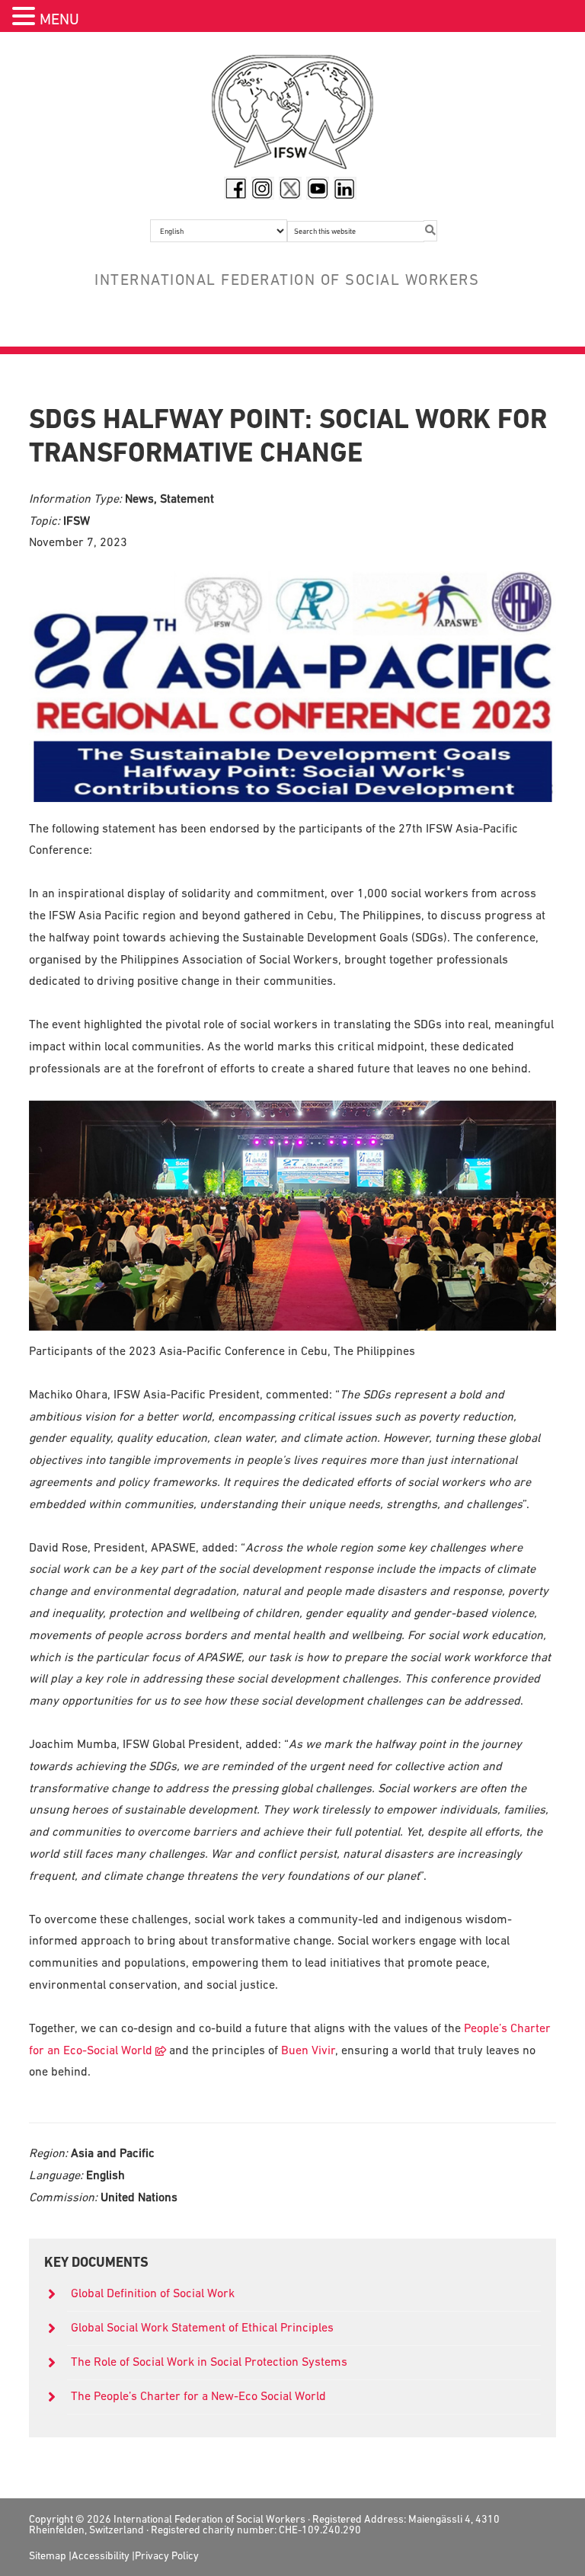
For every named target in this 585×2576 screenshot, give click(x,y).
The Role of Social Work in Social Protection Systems (209, 2361)
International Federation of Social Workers (292, 116)
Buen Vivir (308, 2050)
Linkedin (345, 188)
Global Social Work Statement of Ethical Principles (204, 2327)
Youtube (318, 188)
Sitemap (48, 2555)
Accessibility (101, 2555)
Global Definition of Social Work (153, 2293)
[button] (26, 18)
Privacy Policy (167, 2555)
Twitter (290, 188)
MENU (59, 19)
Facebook (235, 188)
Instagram (263, 188)
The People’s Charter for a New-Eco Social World (198, 2395)
